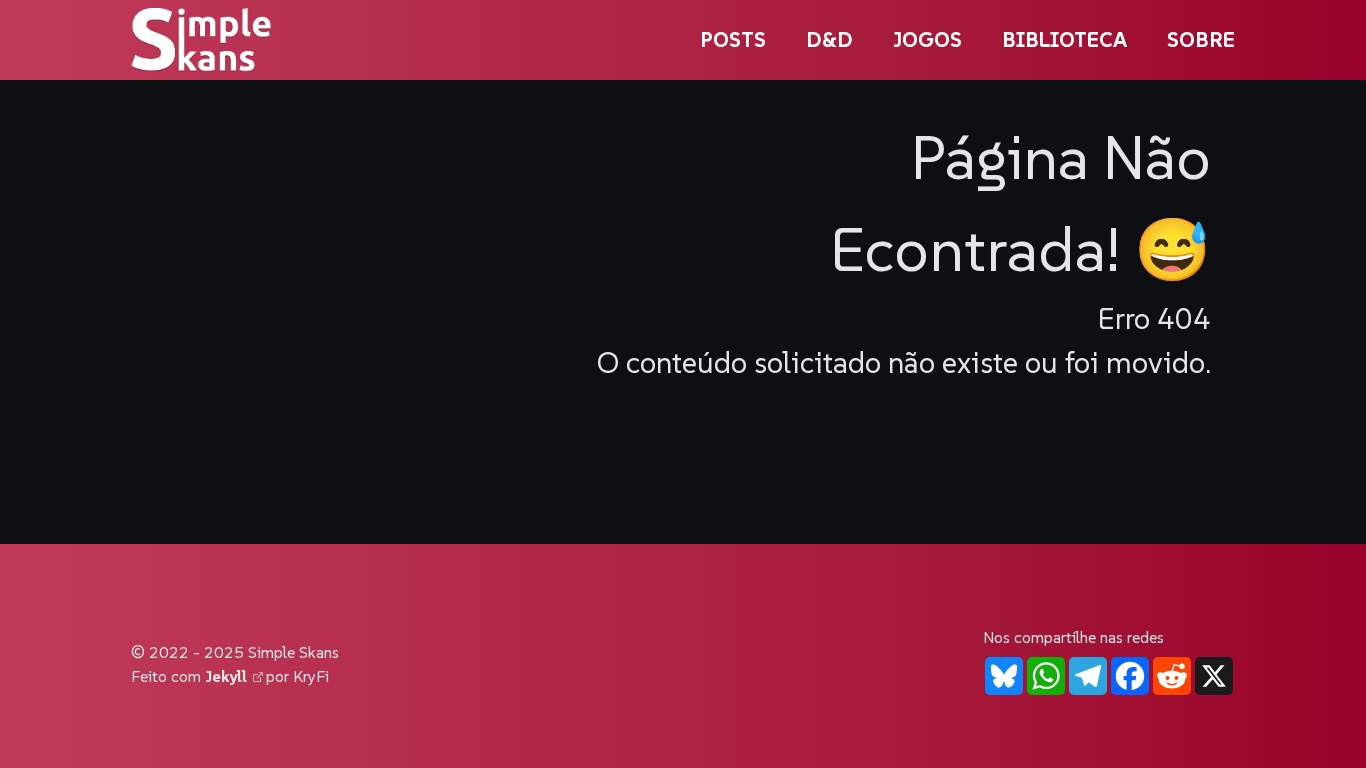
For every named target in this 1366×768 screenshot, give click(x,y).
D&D (829, 40)
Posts (733, 40)
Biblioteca (1064, 40)
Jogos (927, 40)
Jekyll (229, 676)
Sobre (1201, 40)
